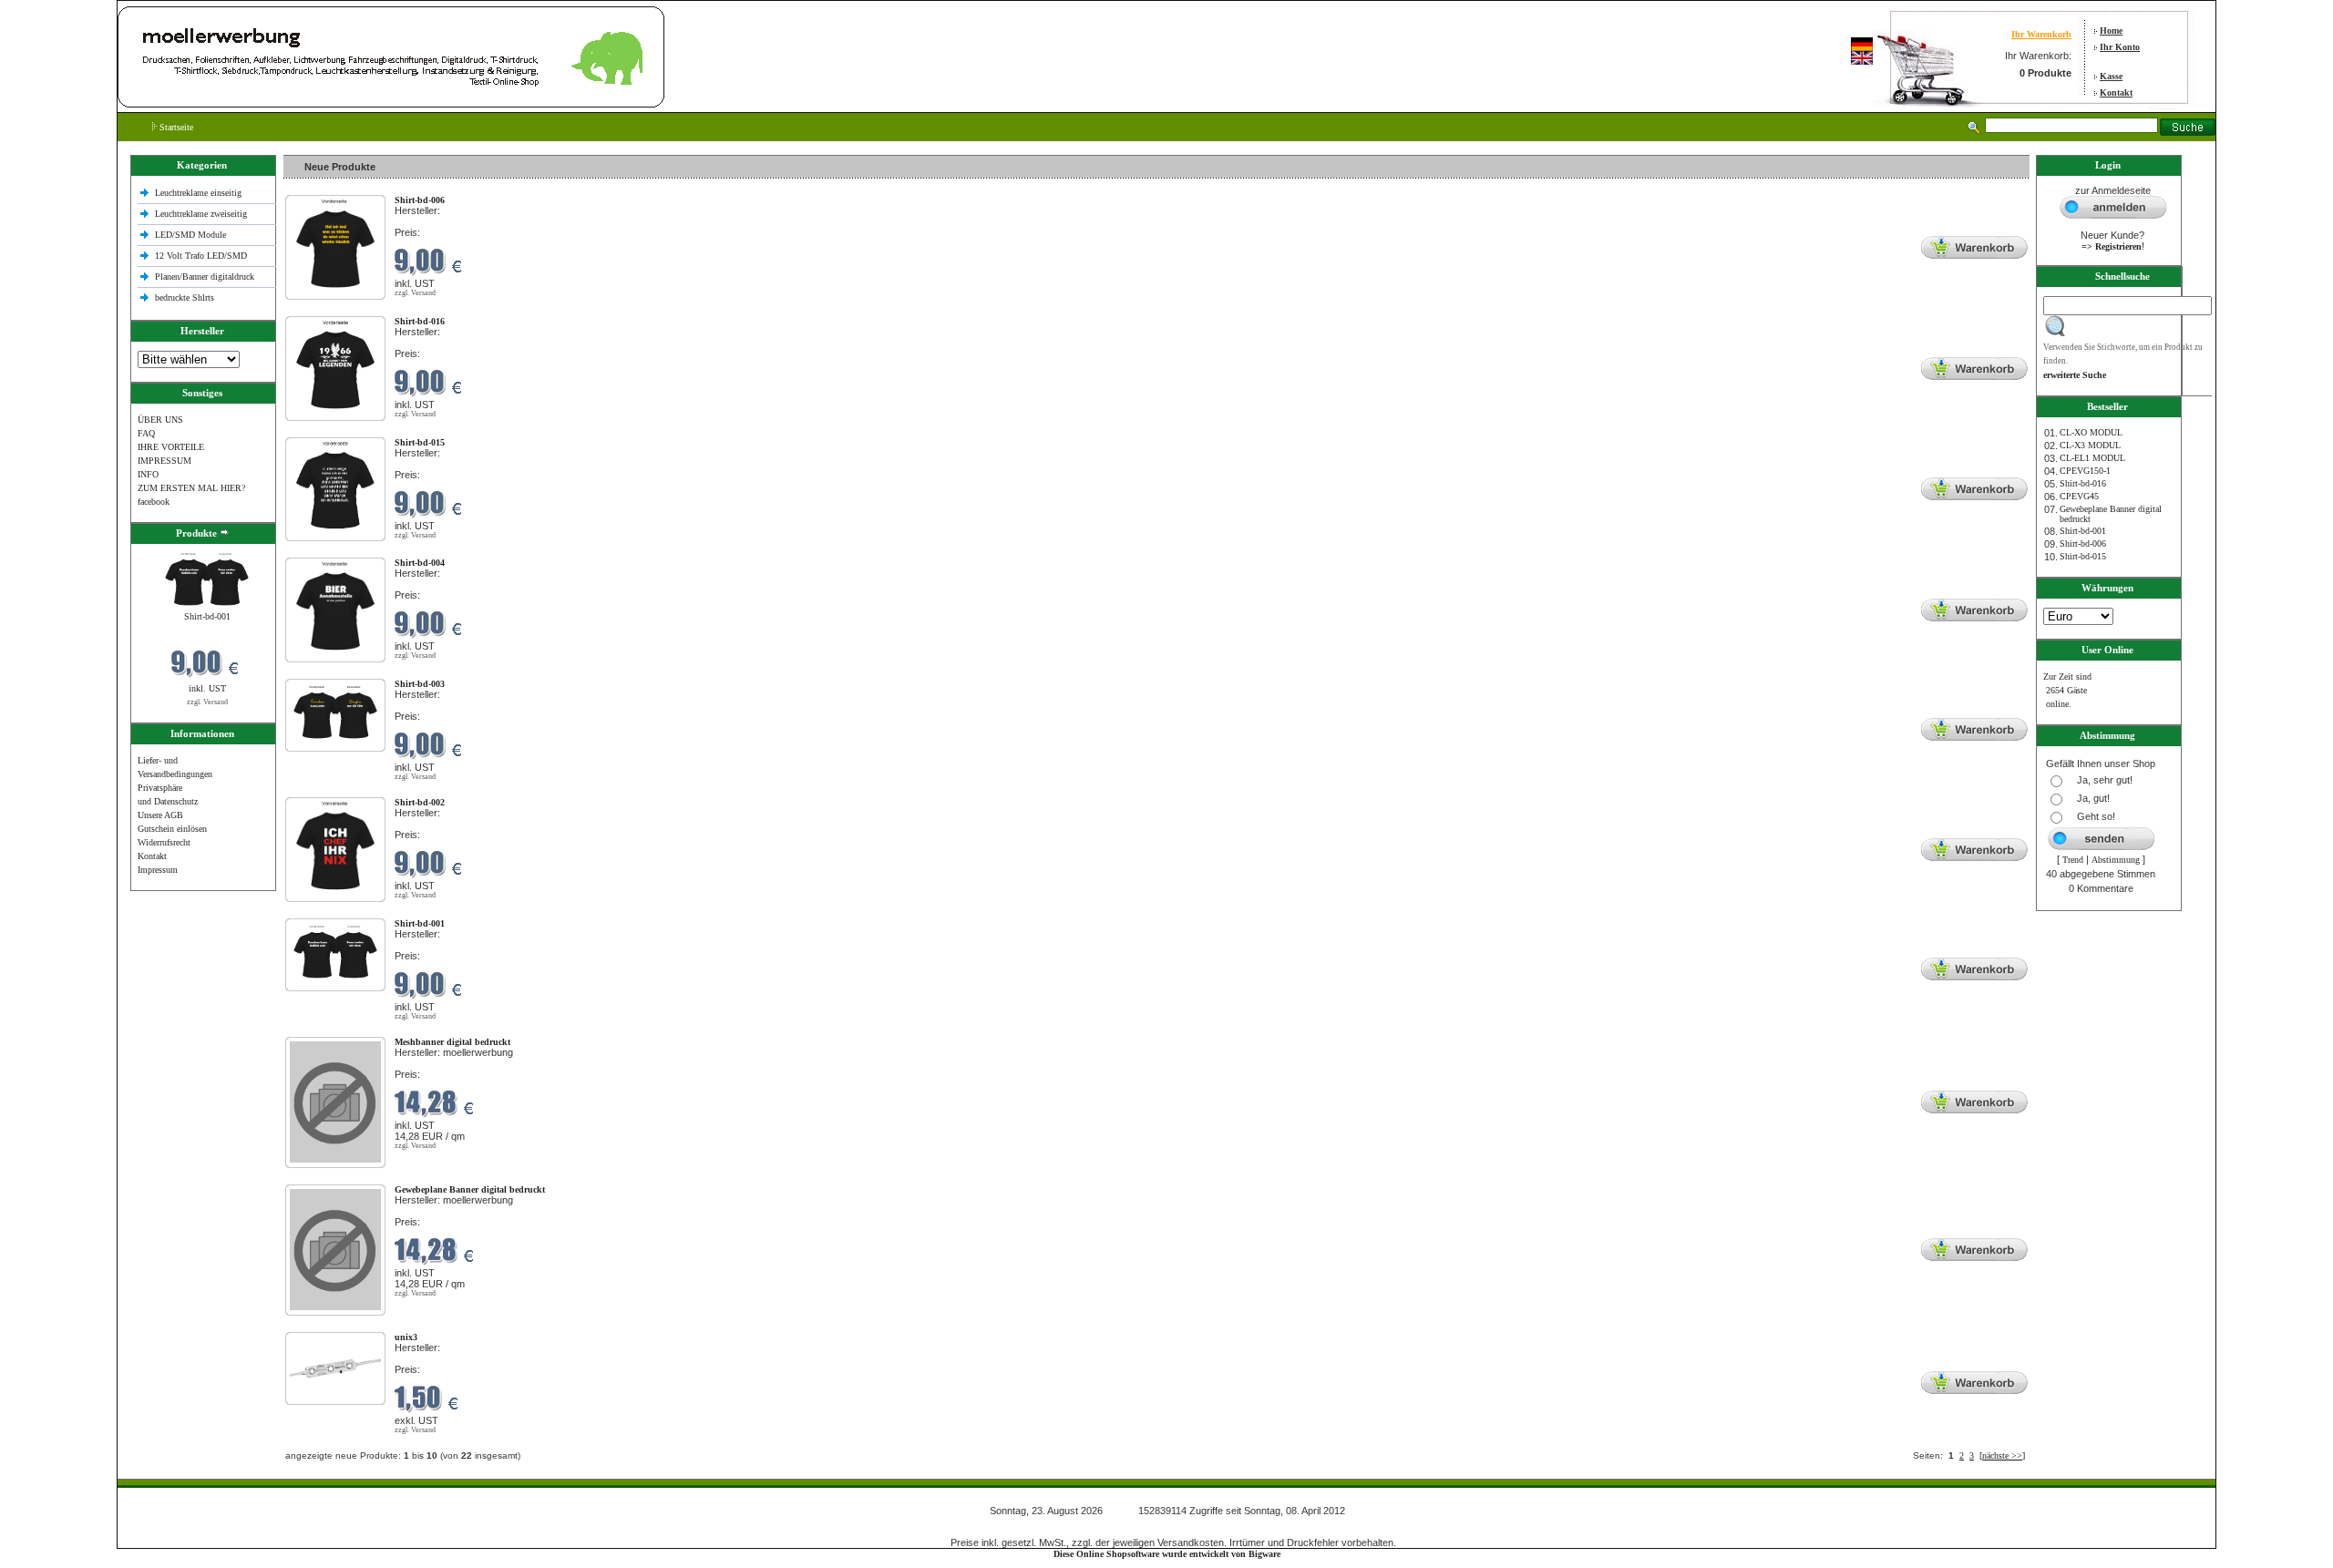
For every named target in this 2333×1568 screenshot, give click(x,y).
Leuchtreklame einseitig (200, 193)
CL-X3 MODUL (2090, 445)
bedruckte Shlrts (185, 297)
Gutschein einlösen (172, 829)
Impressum (158, 870)
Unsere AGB (160, 815)
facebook (154, 502)
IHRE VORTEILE (171, 447)
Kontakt (2116, 92)
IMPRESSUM (164, 461)
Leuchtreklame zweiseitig (202, 214)
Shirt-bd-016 (2083, 483)
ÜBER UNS (160, 420)
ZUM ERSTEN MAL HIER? (191, 488)
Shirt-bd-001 (207, 616)
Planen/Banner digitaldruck (205, 277)
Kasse (2111, 76)
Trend (2073, 860)
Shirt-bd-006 (2083, 543)
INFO (148, 474)
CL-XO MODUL (2091, 432)
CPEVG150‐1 (2085, 471)
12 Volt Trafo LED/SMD (201, 256)
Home (2111, 31)
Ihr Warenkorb (2041, 34)
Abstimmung (2116, 860)
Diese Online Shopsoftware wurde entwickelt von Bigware (1167, 1554)
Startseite (175, 127)
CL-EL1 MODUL (2092, 458)
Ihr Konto (2120, 47)
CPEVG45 (2079, 496)
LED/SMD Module (190, 235)
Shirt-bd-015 (2083, 556)
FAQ (146, 433)
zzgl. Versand (207, 702)
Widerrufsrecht (164, 842)
